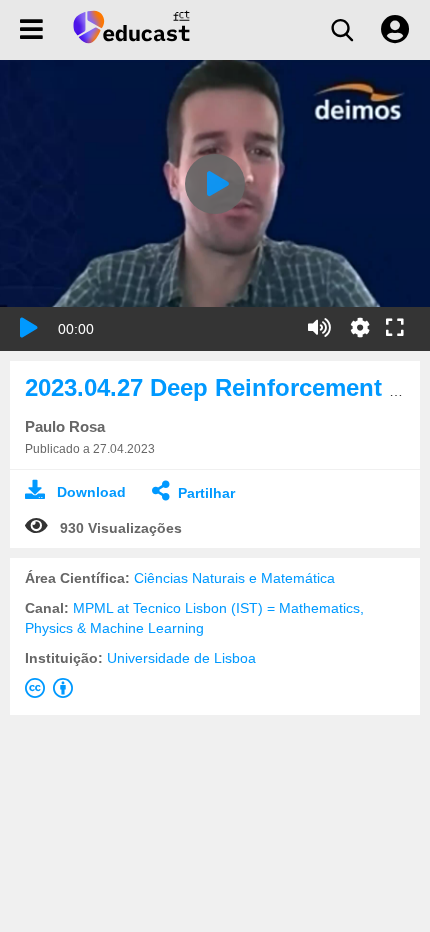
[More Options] (360, 328)
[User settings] (395, 30)
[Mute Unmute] (319, 328)
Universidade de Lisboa (181, 658)
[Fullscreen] (395, 329)
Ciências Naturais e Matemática (234, 578)
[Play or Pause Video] (29, 328)
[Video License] (53, 692)
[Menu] (31, 30)
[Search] (342, 30)
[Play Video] (215, 184)
